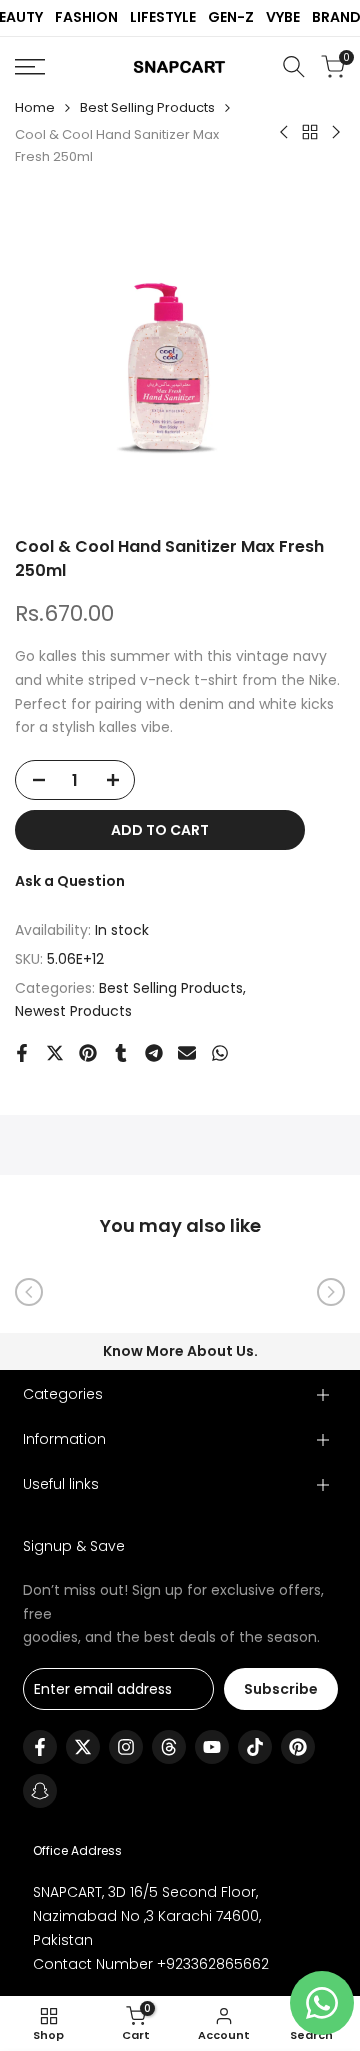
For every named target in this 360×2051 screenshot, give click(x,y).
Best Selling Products (147, 107)
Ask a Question (70, 881)
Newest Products (73, 1011)
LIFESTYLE (163, 17)
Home (35, 107)
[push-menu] (30, 67)
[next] (331, 1292)
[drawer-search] (294, 66)
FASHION (86, 17)
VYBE (283, 17)
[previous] (29, 1292)
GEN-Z (231, 17)
